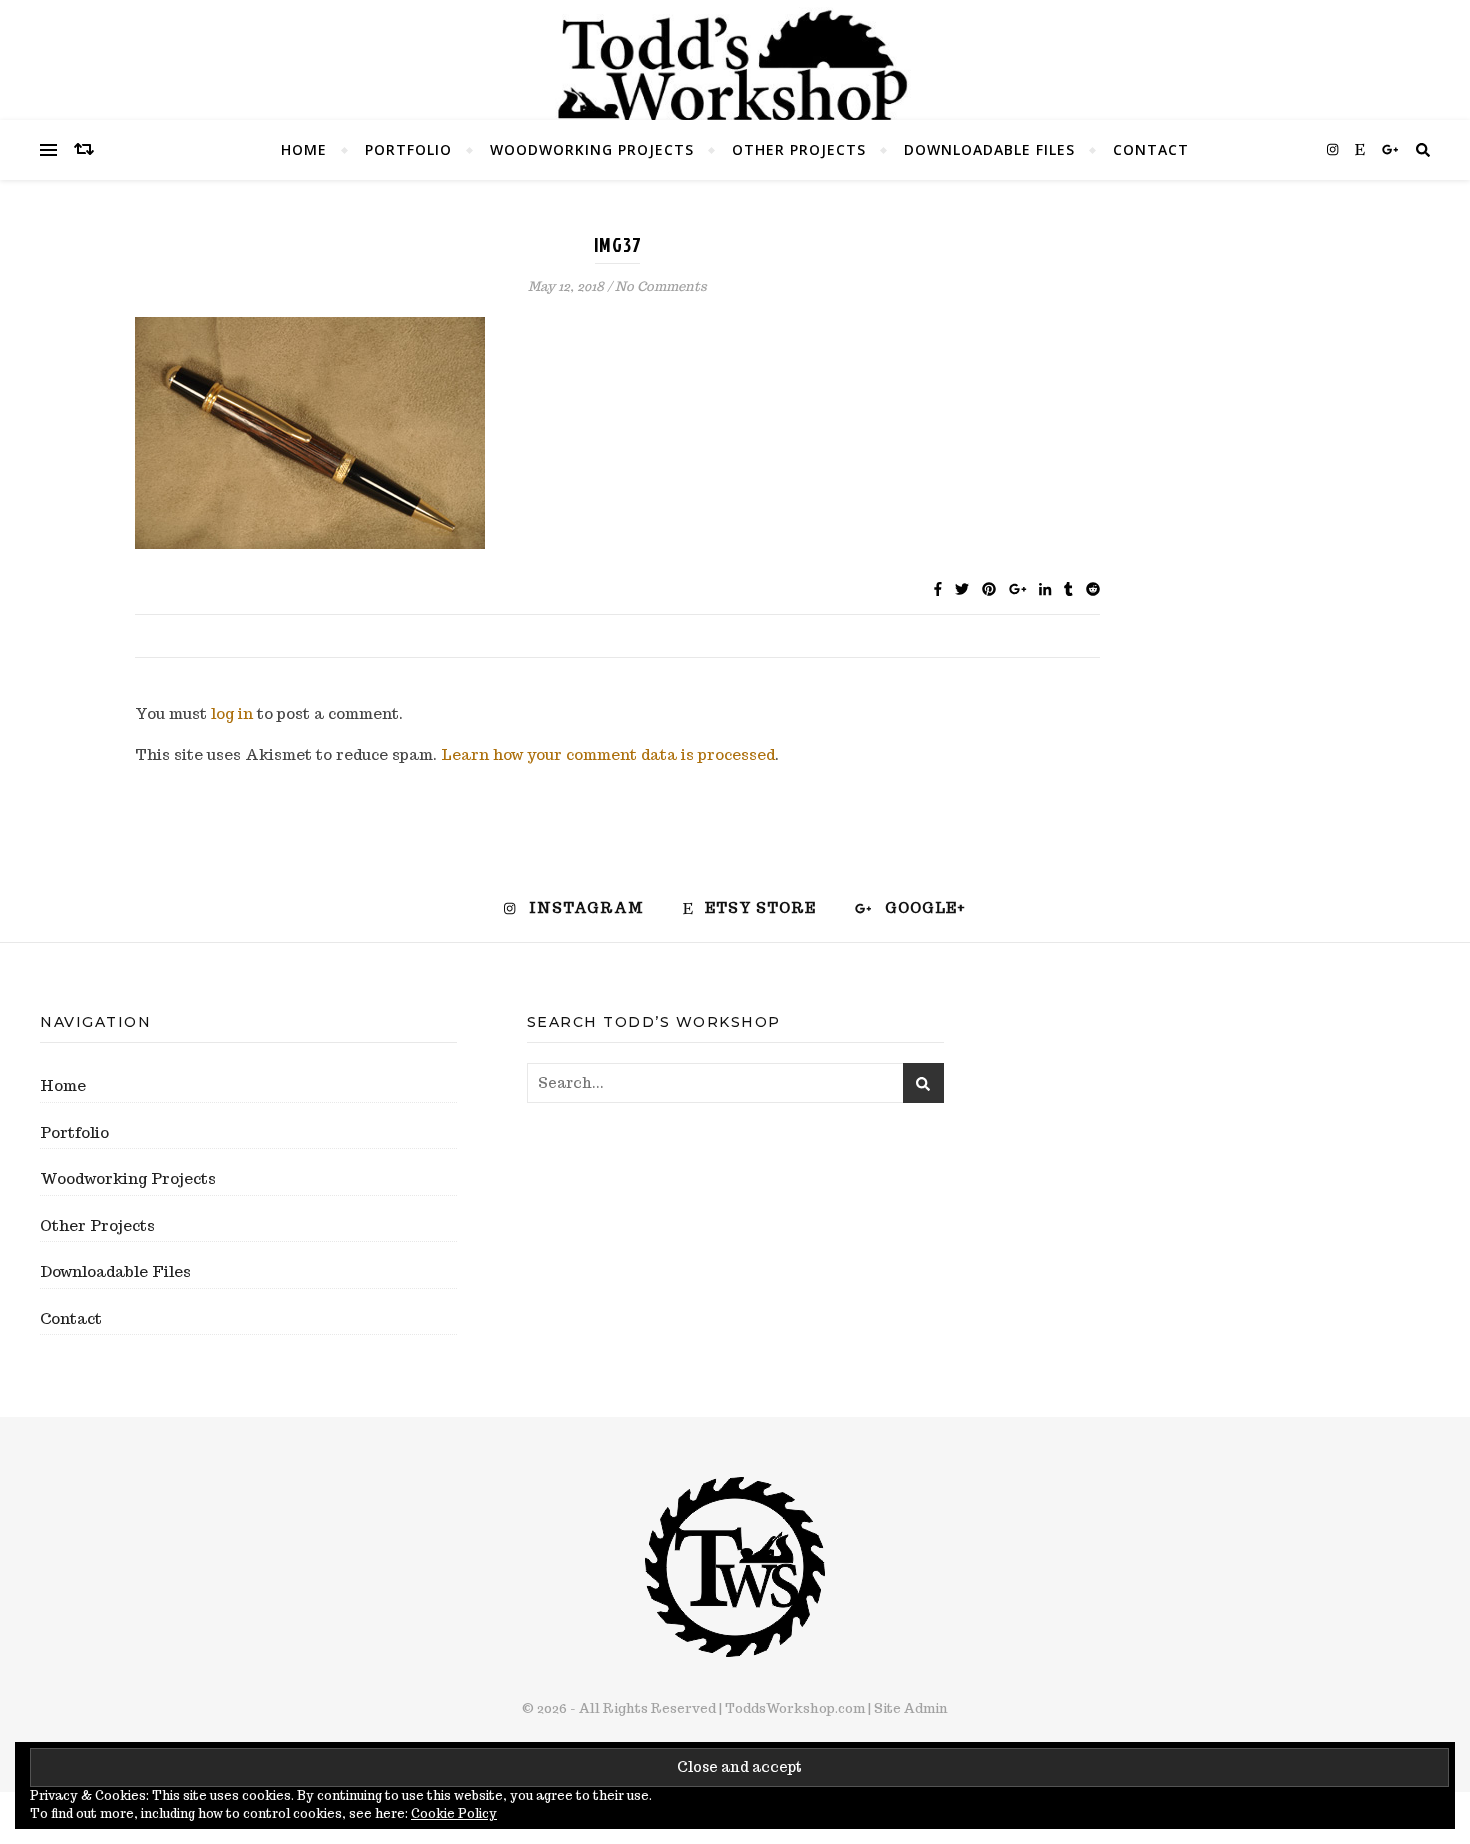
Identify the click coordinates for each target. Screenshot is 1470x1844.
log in (232, 713)
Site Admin (911, 1708)
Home (304, 149)
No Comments (661, 286)
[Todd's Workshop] (735, 65)
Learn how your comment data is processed (608, 754)
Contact (1151, 149)
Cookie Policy (454, 1813)
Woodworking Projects (592, 149)
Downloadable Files (989, 149)
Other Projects (799, 149)
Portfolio (408, 149)
